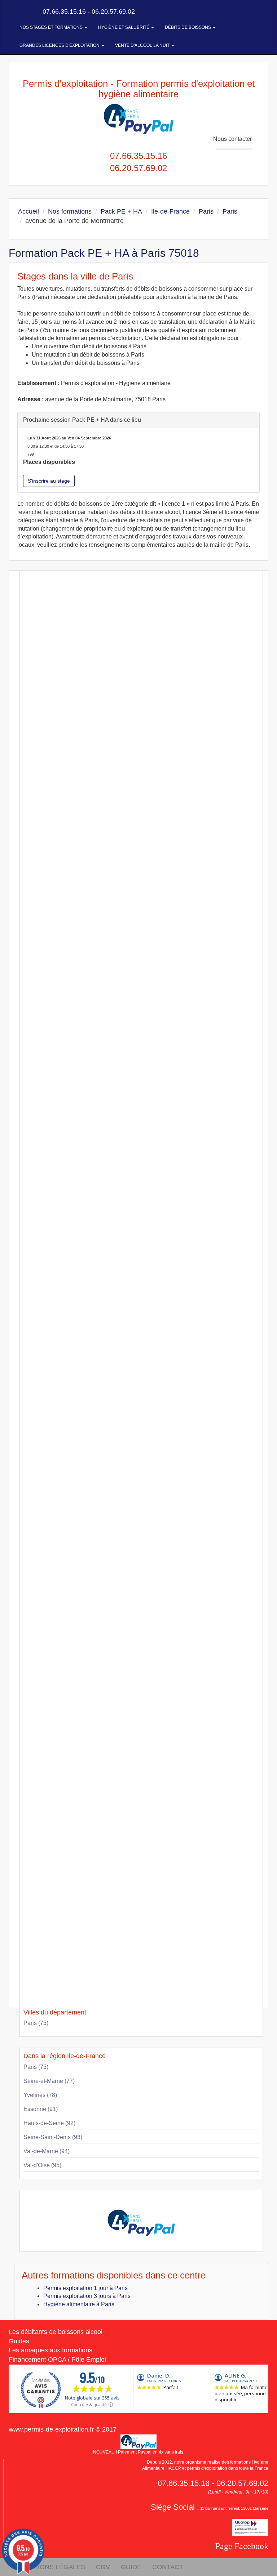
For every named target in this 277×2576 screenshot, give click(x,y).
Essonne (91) (41, 2109)
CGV (103, 2567)
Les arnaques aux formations (50, 2350)
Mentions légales (52, 2567)
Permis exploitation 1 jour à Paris (85, 2288)
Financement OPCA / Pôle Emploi (57, 2360)
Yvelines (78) (40, 2095)
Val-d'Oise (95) (42, 2165)
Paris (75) (36, 2023)
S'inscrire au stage (49, 481)
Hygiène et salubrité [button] (124, 27)
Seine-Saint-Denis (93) (53, 2137)
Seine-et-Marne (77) (49, 2081)
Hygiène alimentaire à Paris (79, 2304)
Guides (19, 2341)
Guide (131, 2567)
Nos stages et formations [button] (52, 27)
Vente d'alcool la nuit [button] (143, 45)
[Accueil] (17, 12)
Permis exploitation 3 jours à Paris (87, 2296)
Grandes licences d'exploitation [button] (60, 45)
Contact (168, 2567)
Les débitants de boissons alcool (56, 2332)
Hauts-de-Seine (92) (49, 2123)
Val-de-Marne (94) (47, 2151)
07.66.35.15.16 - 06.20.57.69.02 (88, 12)
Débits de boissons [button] (188, 27)
